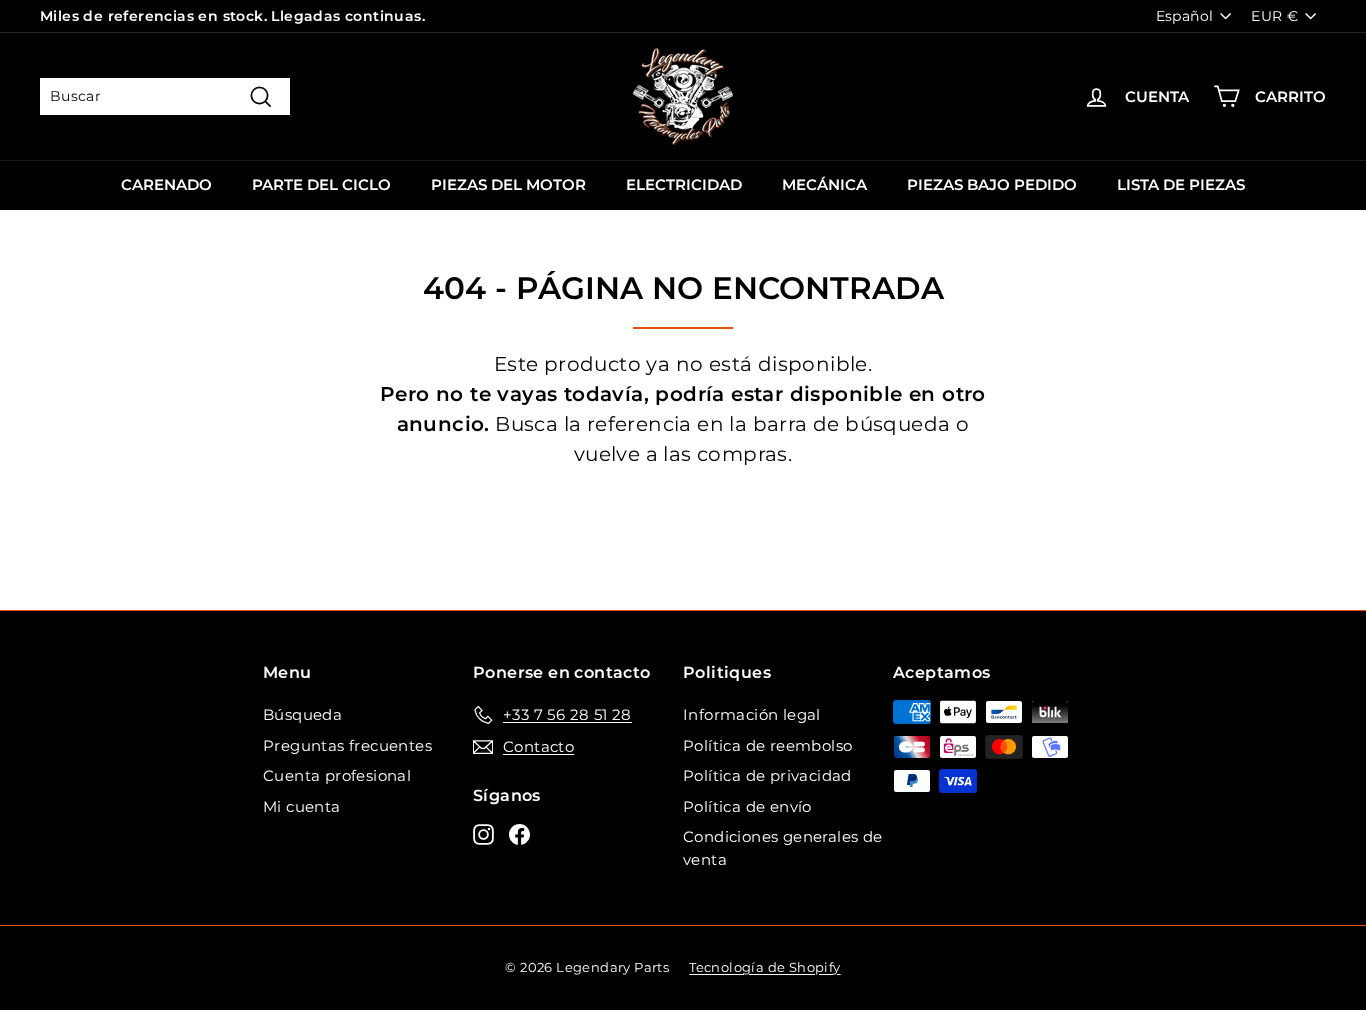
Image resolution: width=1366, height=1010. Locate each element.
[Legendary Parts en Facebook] (519, 834)
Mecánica (824, 184)
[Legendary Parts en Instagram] (483, 834)
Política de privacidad (767, 775)
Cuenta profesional (337, 775)
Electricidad (684, 184)
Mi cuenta (302, 806)
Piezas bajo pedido (992, 184)
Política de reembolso (767, 745)
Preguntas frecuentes (347, 745)
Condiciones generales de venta (783, 848)
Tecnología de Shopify (764, 967)
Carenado (166, 184)
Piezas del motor (508, 184)
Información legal (752, 714)
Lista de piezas (1181, 184)
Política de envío (747, 806)
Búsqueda (302, 714)
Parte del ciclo (321, 184)
